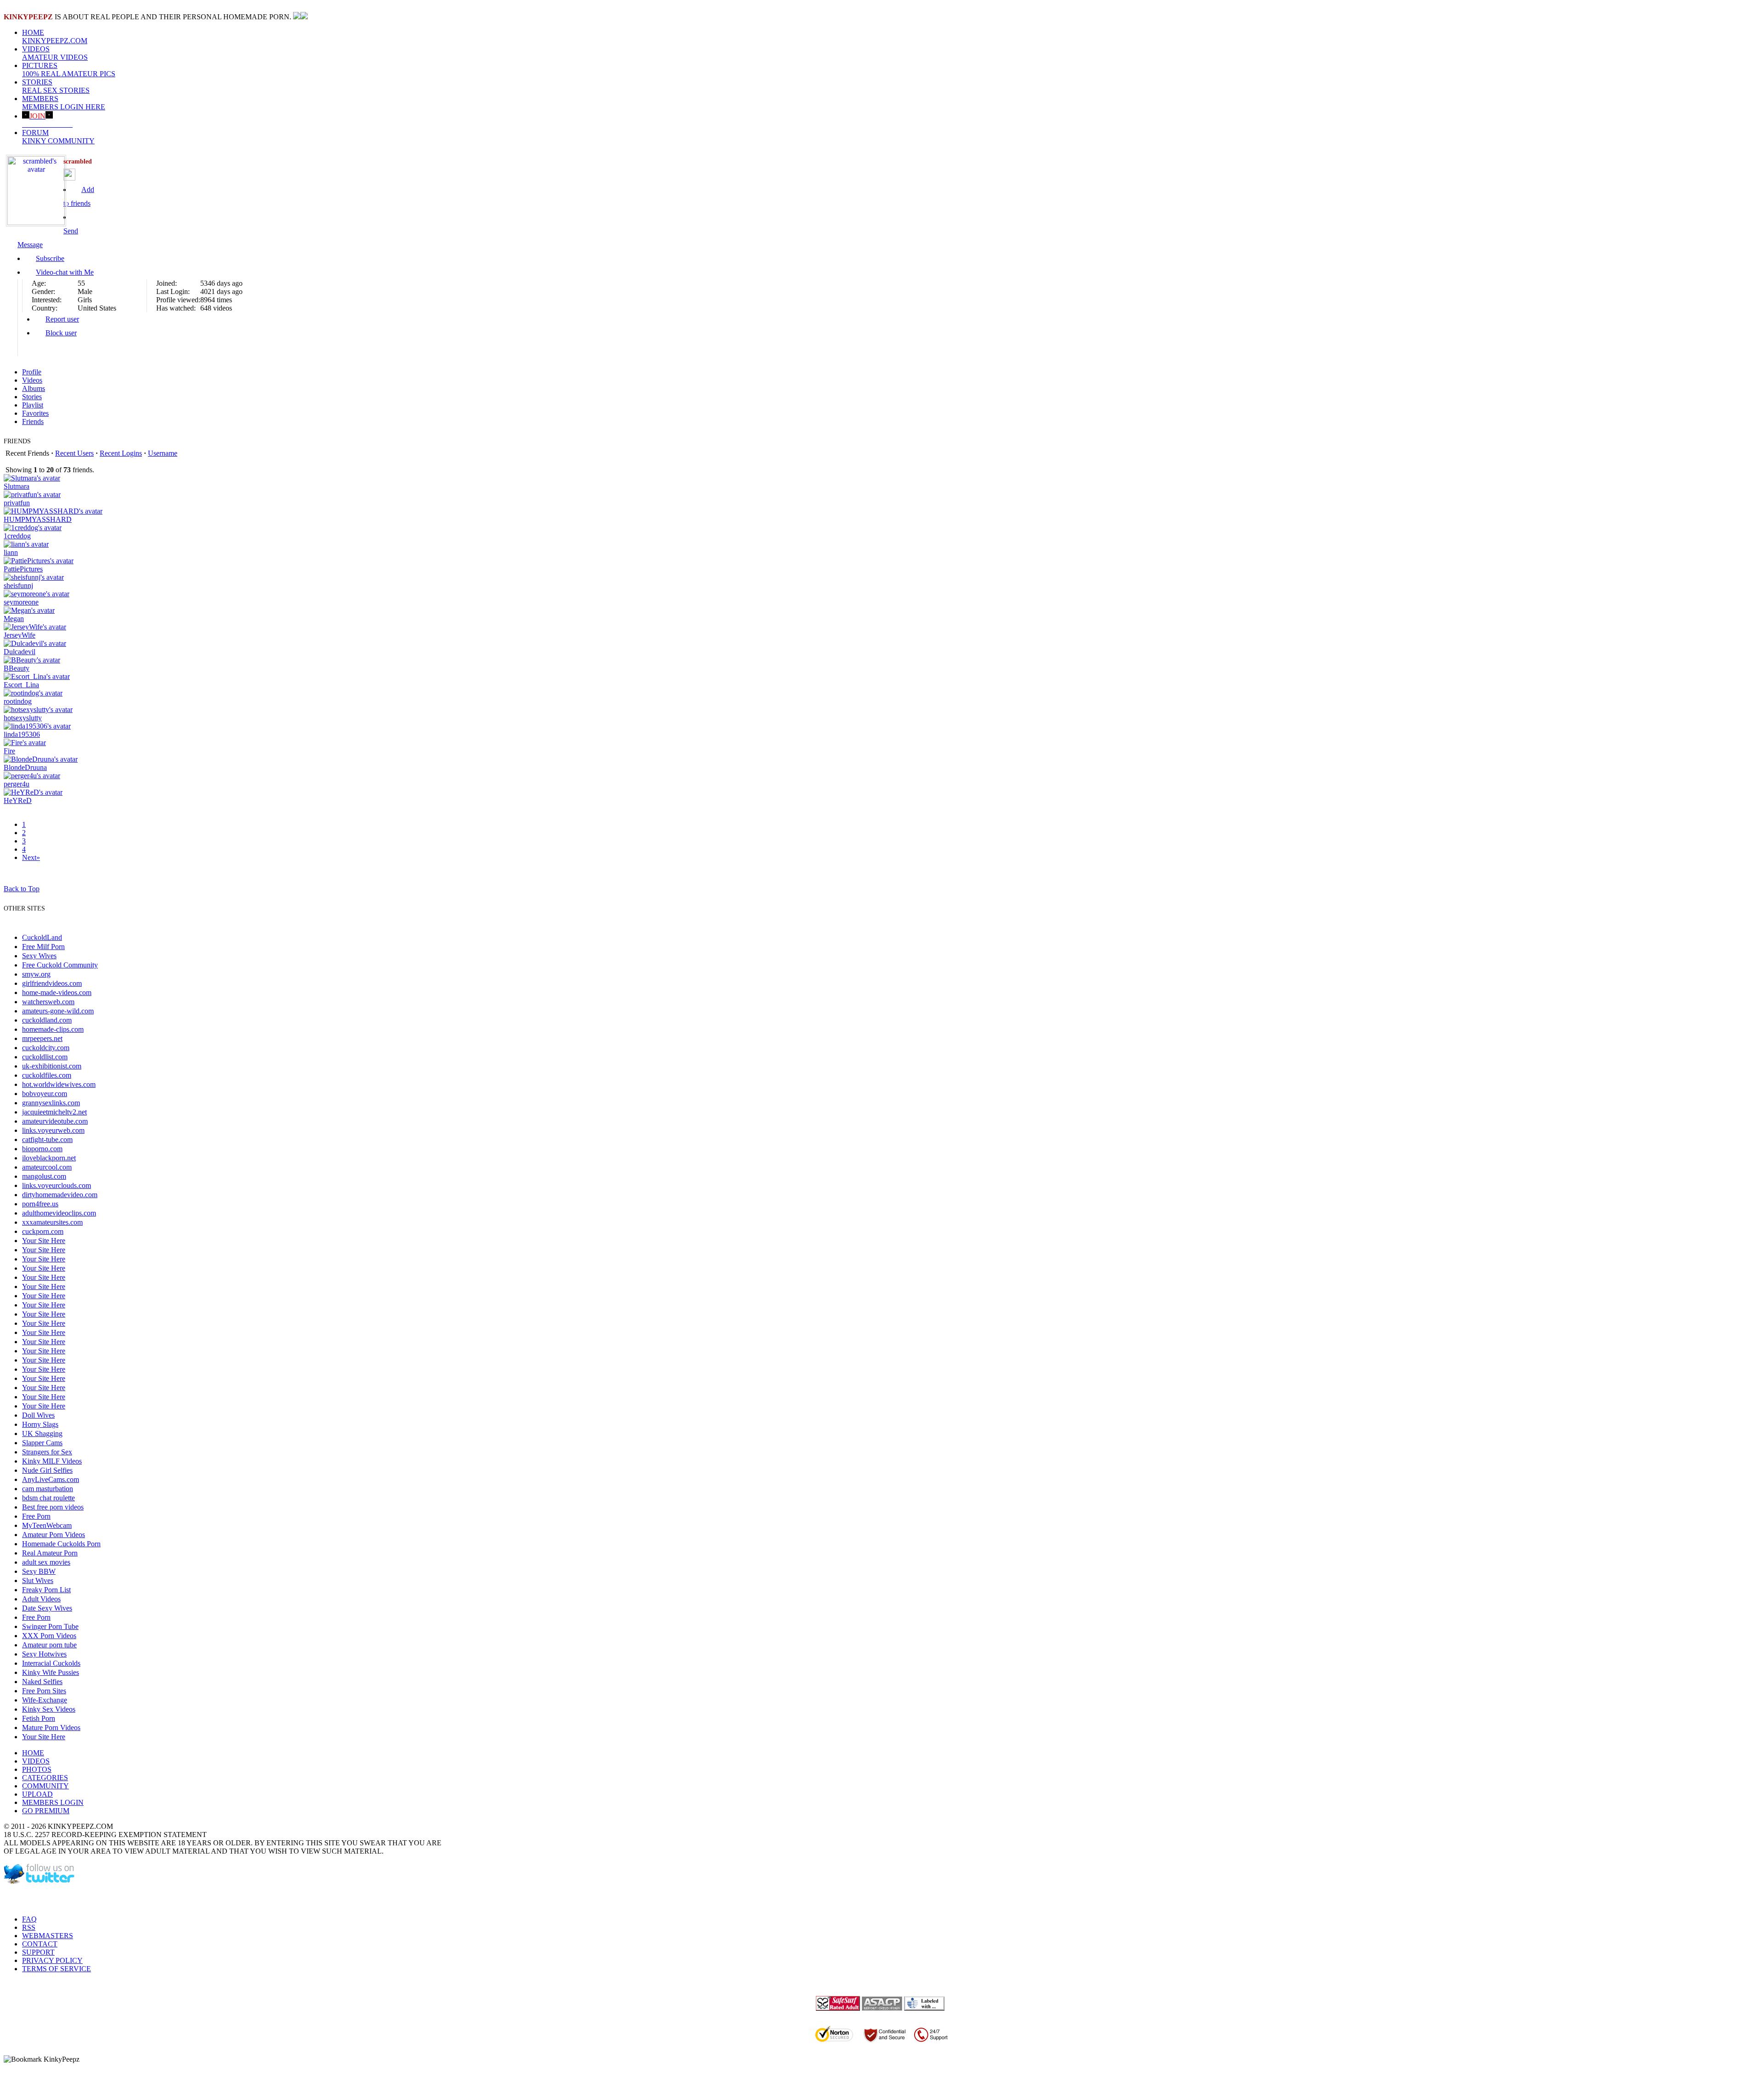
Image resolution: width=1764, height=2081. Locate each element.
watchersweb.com (48, 1002)
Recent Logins (121, 453)
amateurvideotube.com (55, 1121)
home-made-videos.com (57, 992)
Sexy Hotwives (44, 1654)
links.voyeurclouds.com (57, 1185)
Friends (33, 421)
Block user (61, 333)
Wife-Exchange (45, 1700)
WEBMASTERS (48, 1936)
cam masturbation (48, 1489)
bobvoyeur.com (45, 1094)
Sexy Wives (39, 956)
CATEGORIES (45, 1778)
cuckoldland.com (47, 1020)
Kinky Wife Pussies (51, 1672)
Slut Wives (38, 1581)
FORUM (58, 137)
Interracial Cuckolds (51, 1663)
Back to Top (22, 889)
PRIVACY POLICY (52, 1960)
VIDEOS (55, 53)
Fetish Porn (39, 1718)
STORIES (56, 86)
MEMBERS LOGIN (53, 1802)
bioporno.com (42, 1149)
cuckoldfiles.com (47, 1075)
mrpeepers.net (42, 1038)
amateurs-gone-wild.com (58, 1011)
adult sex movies (46, 1562)
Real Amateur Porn (50, 1553)
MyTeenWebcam (47, 1525)
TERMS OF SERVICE (57, 1969)
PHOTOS (37, 1769)
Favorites (35, 413)
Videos (32, 380)
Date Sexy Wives (47, 1608)
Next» (31, 857)
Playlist (33, 405)
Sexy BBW (39, 1571)
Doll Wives (38, 1415)
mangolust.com (44, 1176)
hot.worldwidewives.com (59, 1084)
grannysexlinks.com (51, 1103)
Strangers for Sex (47, 1452)
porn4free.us (40, 1204)
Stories (32, 397)
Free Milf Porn (43, 947)
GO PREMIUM (46, 1811)
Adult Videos (41, 1599)
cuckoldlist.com (45, 1057)
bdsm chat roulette (48, 1498)
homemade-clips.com (53, 1029)
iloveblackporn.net (49, 1158)
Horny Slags (40, 1424)
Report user (62, 319)
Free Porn (36, 1516)
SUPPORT (38, 1952)
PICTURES (69, 70)
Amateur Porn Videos (54, 1535)
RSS (29, 1927)
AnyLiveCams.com (51, 1479)
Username (163, 453)
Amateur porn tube (49, 1645)
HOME (55, 37)
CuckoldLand (42, 937)
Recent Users (74, 453)
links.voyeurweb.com (53, 1130)
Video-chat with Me (65, 272)
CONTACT (40, 1944)
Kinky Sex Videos (49, 1709)
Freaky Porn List (46, 1590)
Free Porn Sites (44, 1691)
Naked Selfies (42, 1682)
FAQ (29, 1919)
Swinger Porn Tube (50, 1626)
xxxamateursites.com (52, 1222)
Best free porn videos (53, 1507)
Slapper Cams (42, 1443)
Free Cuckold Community (60, 965)
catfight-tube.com (47, 1139)
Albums (34, 388)
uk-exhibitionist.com (52, 1066)
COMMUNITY (45, 1786)
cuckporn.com (43, 1231)
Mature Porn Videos (51, 1728)
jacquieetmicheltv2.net (54, 1112)
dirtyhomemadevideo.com (60, 1195)
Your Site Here (44, 1241)
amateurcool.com (47, 1167)
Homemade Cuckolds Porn (61, 1544)
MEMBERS (64, 103)
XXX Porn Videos (49, 1636)
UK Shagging (42, 1434)
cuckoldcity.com (46, 1048)
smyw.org (36, 974)
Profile (32, 372)
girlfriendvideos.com (52, 983)
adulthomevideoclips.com (59, 1213)
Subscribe (50, 258)
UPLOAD (37, 1794)
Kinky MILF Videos (52, 1461)
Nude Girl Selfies (47, 1470)
